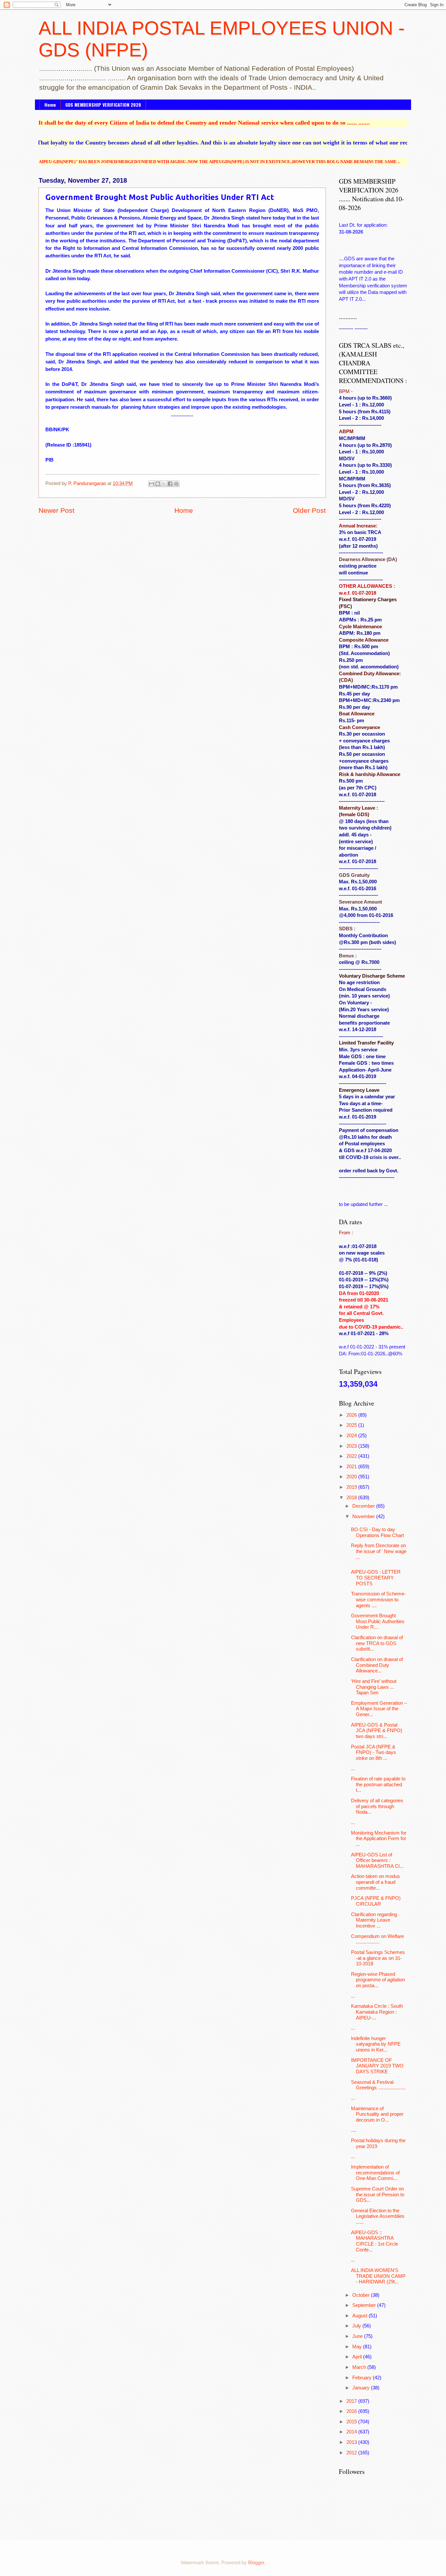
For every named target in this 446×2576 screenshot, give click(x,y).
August (360, 2316)
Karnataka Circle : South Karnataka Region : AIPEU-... (377, 2012)
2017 (352, 2401)
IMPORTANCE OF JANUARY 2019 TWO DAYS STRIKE (377, 2066)
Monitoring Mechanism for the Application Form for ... (379, 1839)
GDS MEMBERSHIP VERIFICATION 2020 (103, 105)
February (363, 2378)
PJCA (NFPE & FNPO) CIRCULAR (376, 1901)
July (357, 2326)
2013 (352, 2442)
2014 (352, 2432)
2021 (352, 1467)
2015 (352, 2422)
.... (354, 2130)
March (360, 2367)
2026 (352, 1415)
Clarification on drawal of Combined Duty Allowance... (377, 1665)
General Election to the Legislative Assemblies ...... (378, 2216)
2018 (352, 1498)
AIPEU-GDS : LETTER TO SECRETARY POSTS (376, 1578)
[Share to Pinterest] (176, 484)
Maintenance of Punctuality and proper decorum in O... (377, 2114)
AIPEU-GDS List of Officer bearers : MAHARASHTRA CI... (377, 1860)
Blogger (256, 2563)
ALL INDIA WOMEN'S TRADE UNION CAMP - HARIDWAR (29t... (378, 2276)
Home (50, 105)
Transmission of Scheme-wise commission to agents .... (378, 1600)
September (365, 2305)
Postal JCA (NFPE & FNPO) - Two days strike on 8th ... (374, 1753)
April (358, 2357)
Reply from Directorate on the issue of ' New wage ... (379, 1551)
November (364, 1517)
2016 (352, 2411)
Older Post (309, 510)
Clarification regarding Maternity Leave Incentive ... (374, 1920)
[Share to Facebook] (170, 484)
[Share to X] (164, 484)
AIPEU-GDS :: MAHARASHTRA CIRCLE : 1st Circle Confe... (374, 2241)
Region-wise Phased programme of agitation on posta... (378, 1980)
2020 (352, 1477)
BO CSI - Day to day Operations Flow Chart (377, 1532)
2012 (352, 2453)
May (358, 2347)
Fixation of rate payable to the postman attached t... (378, 1784)
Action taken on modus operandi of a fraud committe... (375, 1882)
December (364, 1506)
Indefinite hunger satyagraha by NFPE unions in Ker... (376, 2044)
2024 (352, 1436)
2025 (352, 1425)
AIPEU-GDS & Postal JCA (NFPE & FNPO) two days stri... (377, 1731)
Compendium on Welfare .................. (377, 1939)
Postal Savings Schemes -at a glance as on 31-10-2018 (378, 1958)
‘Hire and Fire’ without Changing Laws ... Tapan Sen (374, 1687)
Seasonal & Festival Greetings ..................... (378, 2085)
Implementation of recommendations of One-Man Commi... (375, 2173)
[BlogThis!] (158, 484)
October (362, 2295)
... (353, 1769)
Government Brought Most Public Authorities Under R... (378, 1621)
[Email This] (151, 484)
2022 (352, 1456)
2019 (352, 1487)
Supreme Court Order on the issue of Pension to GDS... (378, 2195)
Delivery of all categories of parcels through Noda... (377, 1806)
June (358, 2336)
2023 (352, 1446)
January (362, 2388)
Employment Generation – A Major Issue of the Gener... (379, 1709)
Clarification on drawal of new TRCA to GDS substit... (377, 1643)
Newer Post (56, 510)
